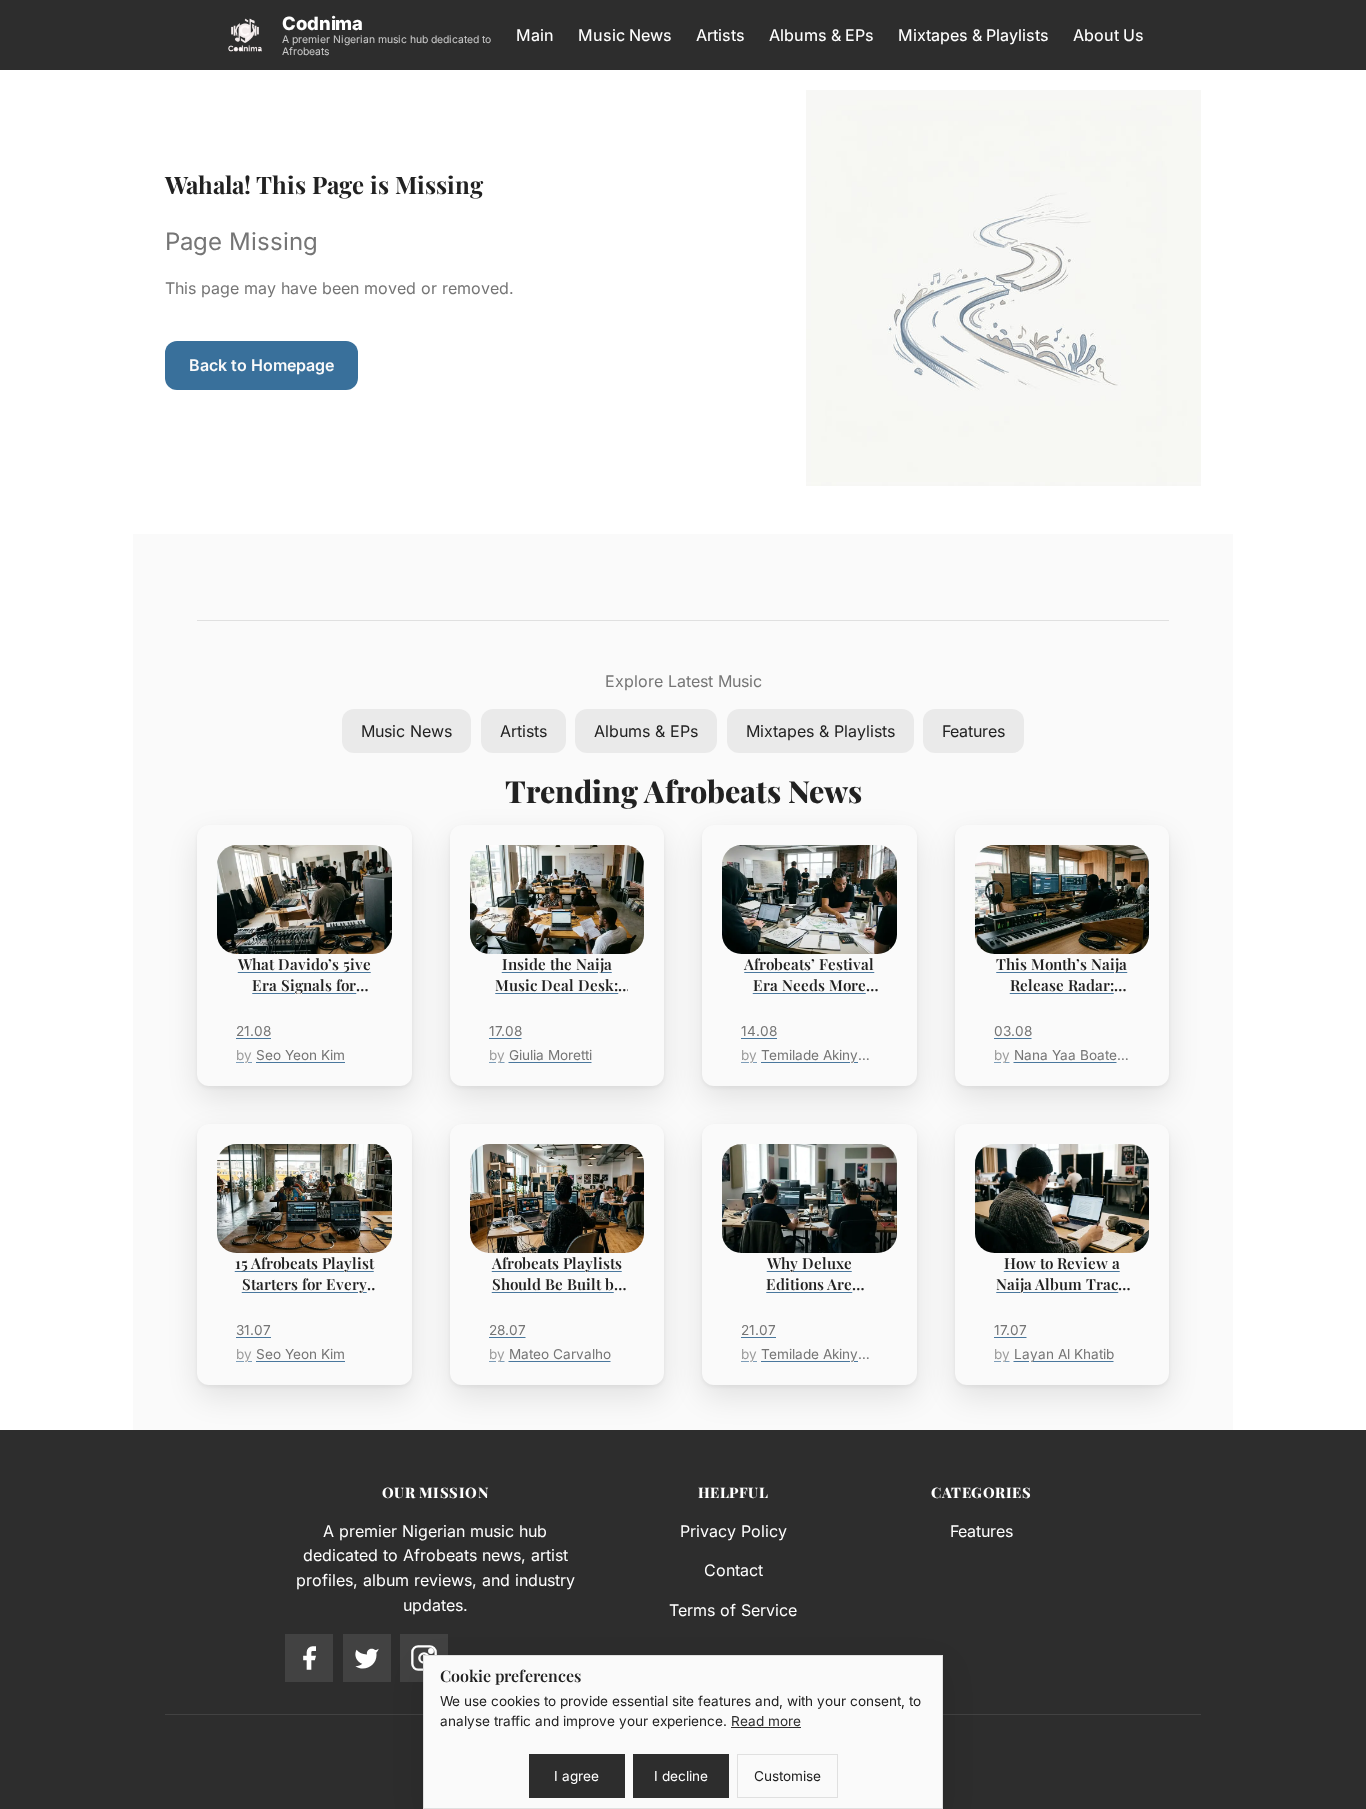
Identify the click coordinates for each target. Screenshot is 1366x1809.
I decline (681, 1776)
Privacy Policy (733, 1531)
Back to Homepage (261, 365)
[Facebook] (309, 1658)
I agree (576, 1776)
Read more (766, 1721)
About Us (1108, 35)
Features (973, 731)
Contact (733, 1570)
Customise (787, 1776)
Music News (625, 35)
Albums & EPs (821, 35)
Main (535, 35)
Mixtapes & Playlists (973, 35)
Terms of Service (733, 1610)
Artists (720, 35)
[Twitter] (367, 1658)
